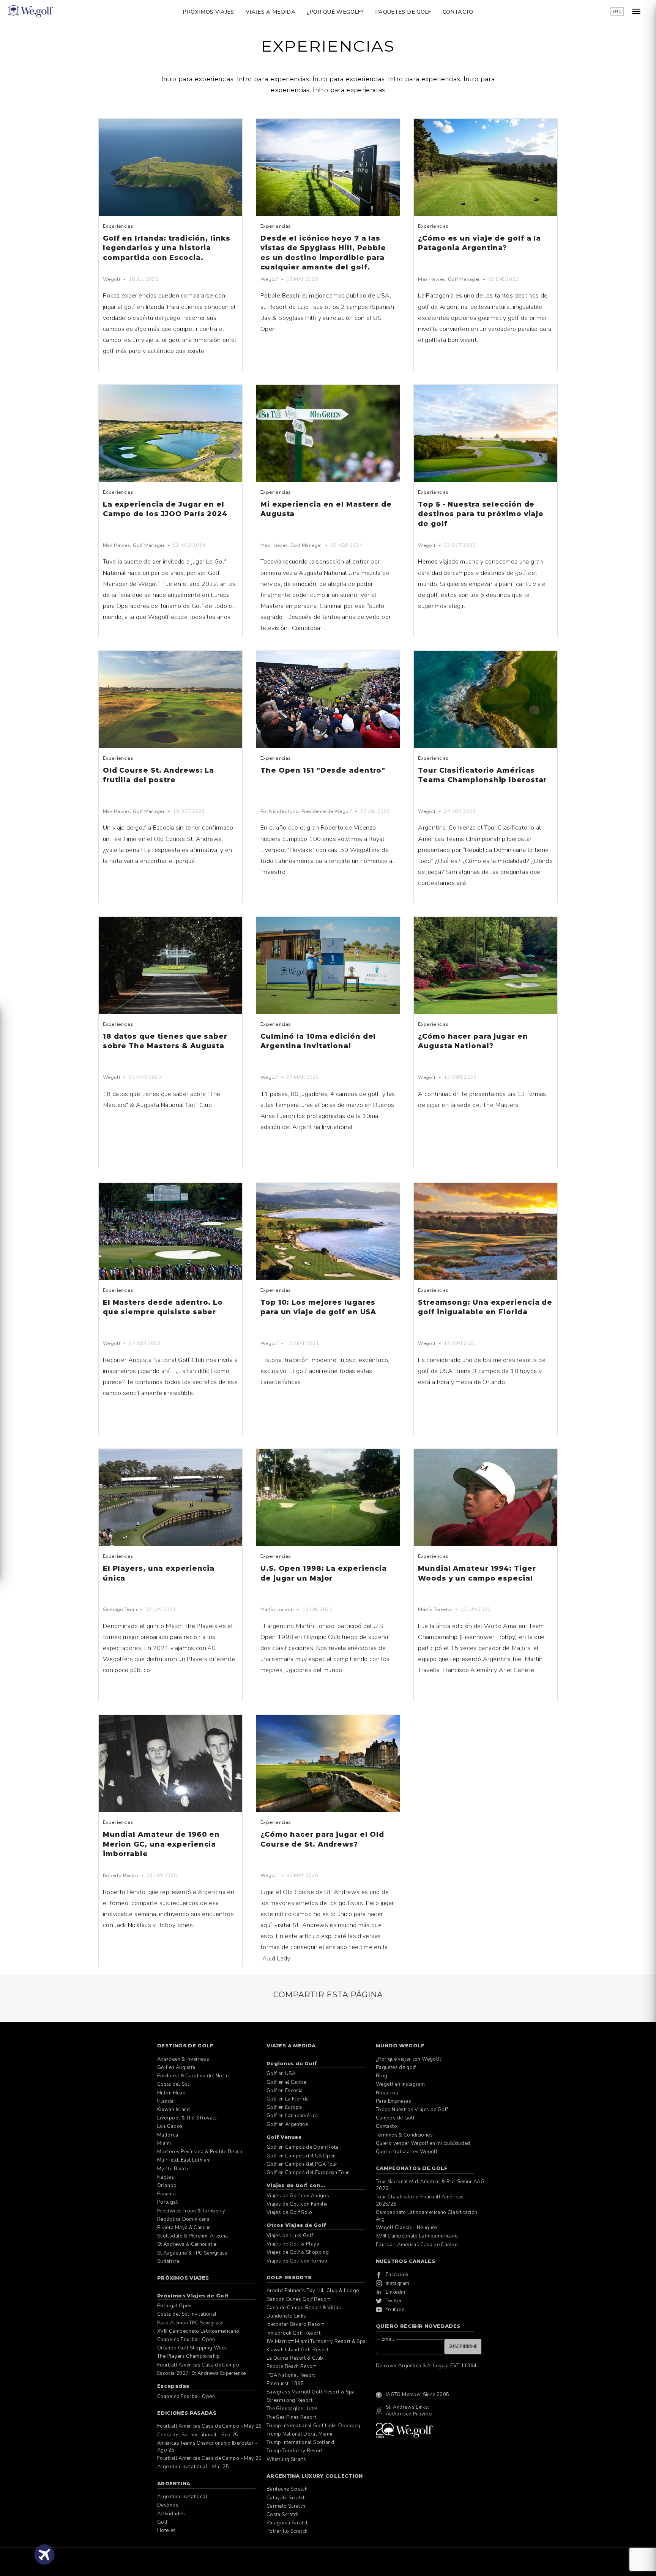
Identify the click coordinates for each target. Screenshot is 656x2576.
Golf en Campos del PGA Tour (302, 2164)
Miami (164, 2143)
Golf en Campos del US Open (301, 2156)
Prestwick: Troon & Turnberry (191, 2211)
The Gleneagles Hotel (292, 2409)
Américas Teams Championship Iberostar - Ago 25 (207, 2447)
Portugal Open (174, 2306)
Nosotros (387, 2093)
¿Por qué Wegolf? (335, 12)
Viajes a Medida (270, 12)
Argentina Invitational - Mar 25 (193, 2467)
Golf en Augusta (176, 2067)
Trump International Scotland (300, 2442)
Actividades (171, 2514)
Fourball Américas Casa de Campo (198, 2365)
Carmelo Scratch (286, 2506)
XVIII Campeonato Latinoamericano (198, 2331)
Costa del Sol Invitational (187, 2314)
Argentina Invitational (182, 2497)
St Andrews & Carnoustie (187, 2244)
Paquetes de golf (403, 12)
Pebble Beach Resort (291, 2367)
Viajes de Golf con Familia (297, 2204)
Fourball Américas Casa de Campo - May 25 (209, 2458)
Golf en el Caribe (286, 2082)
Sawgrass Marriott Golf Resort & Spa (311, 2392)
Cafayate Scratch (286, 2498)
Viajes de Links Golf (290, 2236)
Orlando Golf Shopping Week (192, 2348)
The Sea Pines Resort (291, 2417)
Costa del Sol (173, 2084)
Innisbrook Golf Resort (293, 2333)
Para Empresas (394, 2101)
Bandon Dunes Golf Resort (298, 2299)
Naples (166, 2177)
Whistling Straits (286, 2459)
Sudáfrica (168, 2261)
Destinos (168, 2505)
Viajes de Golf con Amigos (298, 2196)
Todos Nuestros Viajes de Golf (412, 2110)
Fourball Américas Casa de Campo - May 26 (209, 2426)
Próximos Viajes (208, 12)
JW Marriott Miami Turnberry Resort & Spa (316, 2341)
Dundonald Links (286, 2316)
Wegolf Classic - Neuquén (407, 2228)
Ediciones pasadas (187, 2413)
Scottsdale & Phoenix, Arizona (192, 2236)
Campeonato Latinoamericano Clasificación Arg (427, 2216)
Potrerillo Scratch (287, 2531)
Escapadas (173, 2386)
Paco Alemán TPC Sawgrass (191, 2323)
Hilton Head (171, 2093)
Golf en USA (281, 2074)
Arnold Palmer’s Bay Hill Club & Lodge (313, 2291)
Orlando (167, 2186)
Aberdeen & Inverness (183, 2059)
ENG (617, 11)
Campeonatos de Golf (412, 2168)
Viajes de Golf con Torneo (297, 2261)
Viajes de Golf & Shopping (298, 2252)
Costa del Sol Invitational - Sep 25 (198, 2435)
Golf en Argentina (287, 2124)
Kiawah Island (174, 2110)
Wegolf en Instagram (401, 2084)
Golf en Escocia (285, 2091)
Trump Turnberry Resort (295, 2451)
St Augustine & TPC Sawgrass (192, 2253)
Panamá (166, 2194)
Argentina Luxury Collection (315, 2476)
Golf (162, 2522)
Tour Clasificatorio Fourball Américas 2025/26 (420, 2200)
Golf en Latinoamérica (292, 2116)
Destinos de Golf (185, 2045)
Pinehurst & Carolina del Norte (193, 2076)
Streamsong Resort (289, 2400)
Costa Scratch (283, 2515)
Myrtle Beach (173, 2169)
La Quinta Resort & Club (295, 2358)
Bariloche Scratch (287, 2489)
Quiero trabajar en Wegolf (407, 2152)
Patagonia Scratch (288, 2523)
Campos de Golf (395, 2118)
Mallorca (168, 2135)
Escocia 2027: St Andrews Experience (202, 2373)
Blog (382, 2076)
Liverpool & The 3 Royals (187, 2118)
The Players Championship (189, 2356)
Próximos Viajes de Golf (193, 2296)
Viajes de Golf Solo (289, 2212)
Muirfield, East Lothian (183, 2160)
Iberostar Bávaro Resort (295, 2324)
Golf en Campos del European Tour (308, 2173)
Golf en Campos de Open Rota (303, 2147)
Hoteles (167, 2530)
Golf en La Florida (288, 2099)
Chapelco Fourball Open (186, 2340)
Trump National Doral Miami (299, 2434)
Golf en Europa (284, 2107)
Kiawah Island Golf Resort (297, 2350)
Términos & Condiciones (404, 2135)
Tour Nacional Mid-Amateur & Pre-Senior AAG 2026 (430, 2185)
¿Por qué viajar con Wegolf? (409, 2059)
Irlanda (166, 2101)
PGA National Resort (291, 2375)
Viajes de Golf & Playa (293, 2244)
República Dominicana (183, 2219)
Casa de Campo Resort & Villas (304, 2308)
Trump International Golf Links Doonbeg (314, 2426)
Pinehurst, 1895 (285, 2384)
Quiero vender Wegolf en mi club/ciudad (423, 2143)
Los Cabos (170, 2126)
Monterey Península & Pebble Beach (200, 2152)
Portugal (167, 2202)
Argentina (174, 2483)
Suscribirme (463, 2347)
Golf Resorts (289, 2277)
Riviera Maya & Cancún (184, 2228)
